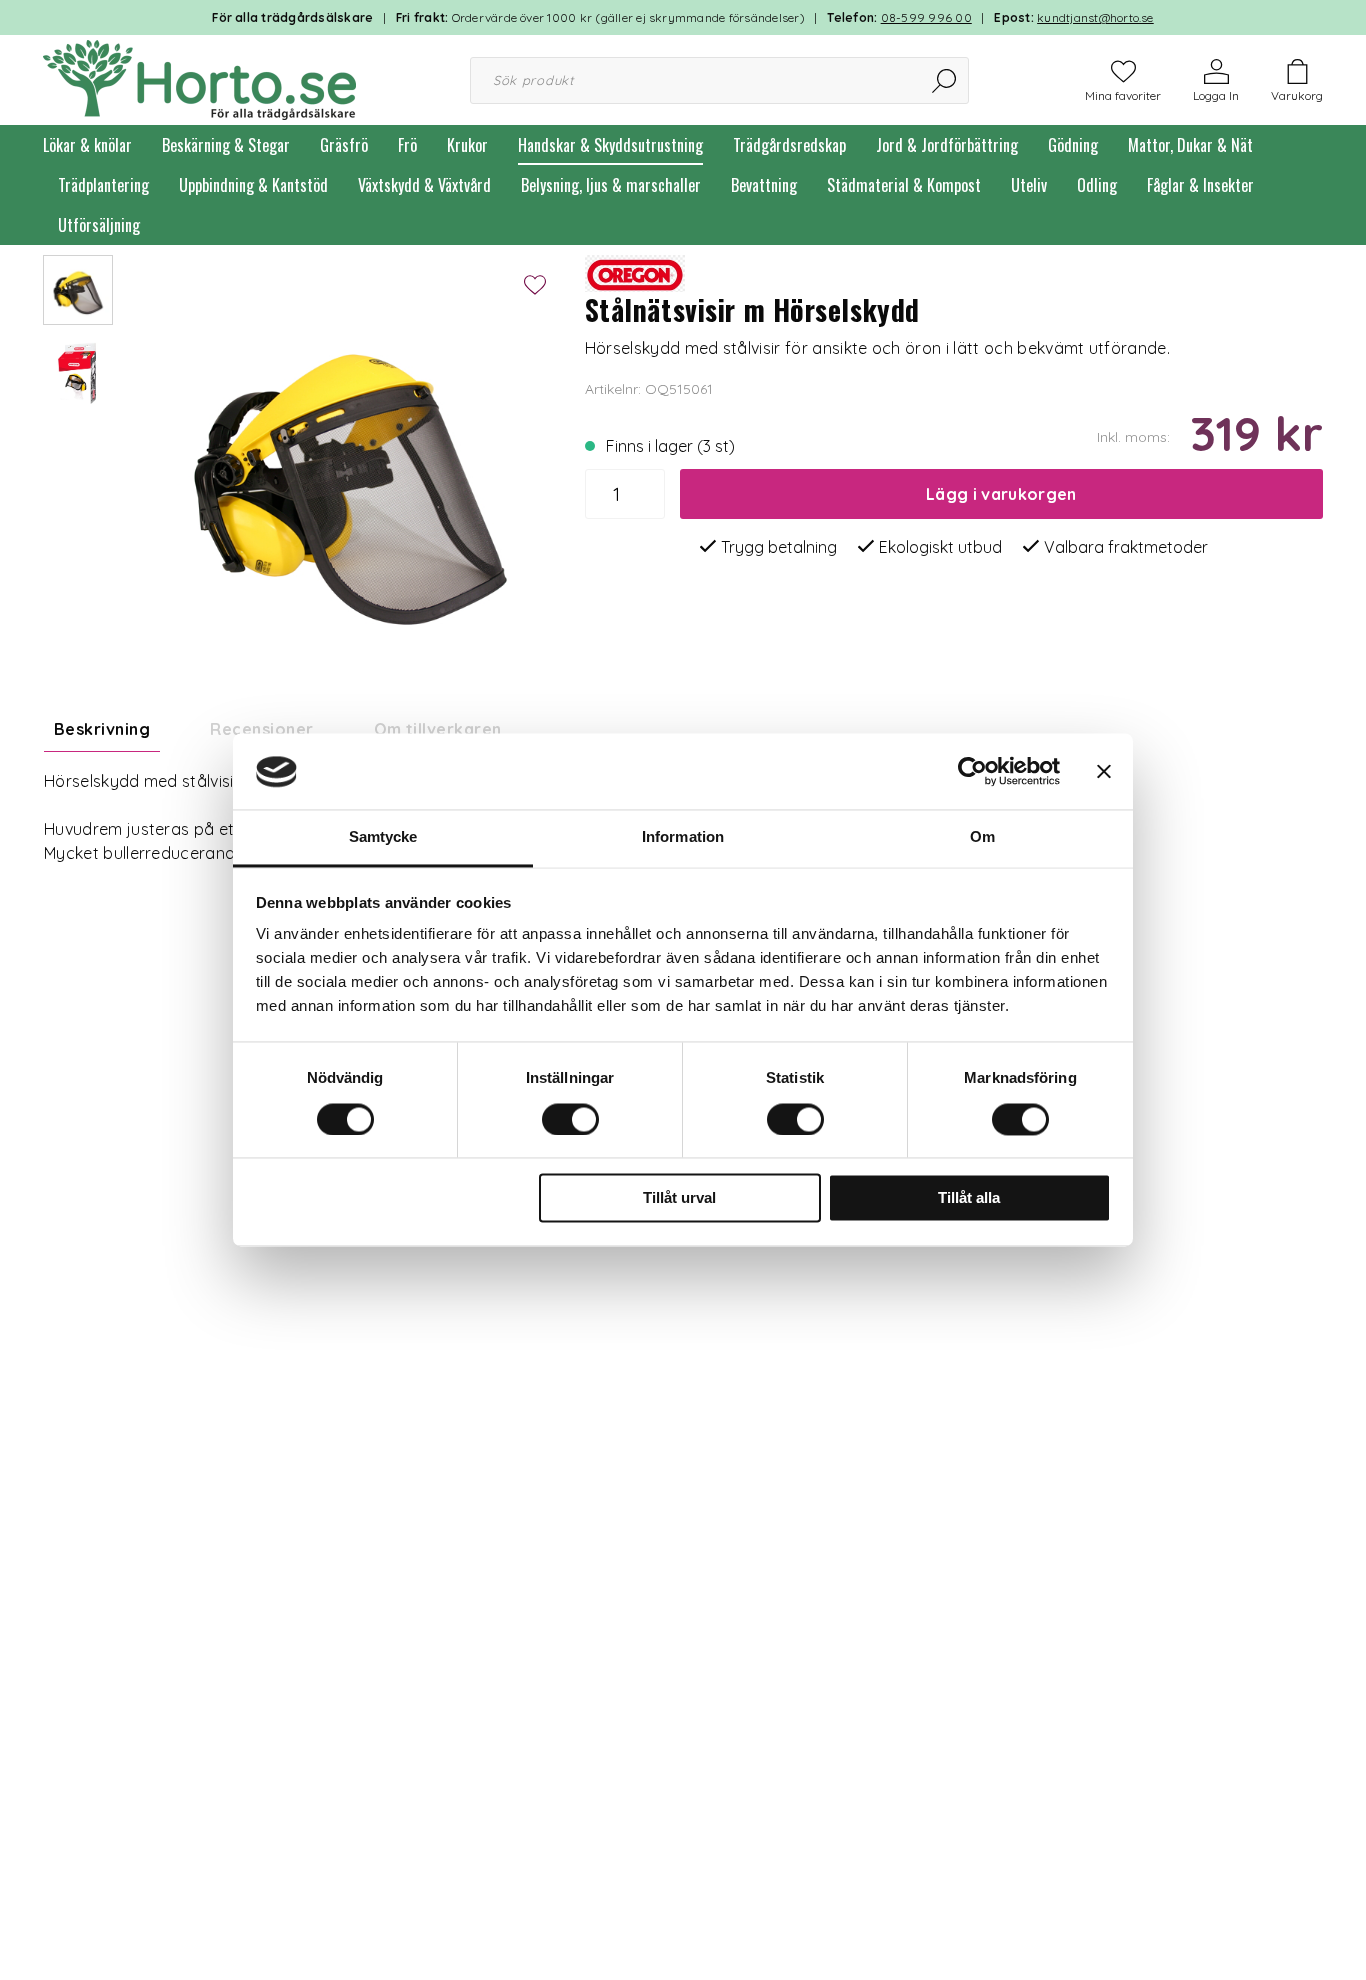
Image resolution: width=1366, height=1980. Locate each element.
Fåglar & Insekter (1200, 185)
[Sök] (945, 80)
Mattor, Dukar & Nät (1190, 145)
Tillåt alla (969, 1198)
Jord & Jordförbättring (947, 145)
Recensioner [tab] (261, 729)
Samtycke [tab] (383, 837)
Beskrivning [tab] (102, 729)
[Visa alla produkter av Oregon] (635, 271)
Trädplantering (103, 185)
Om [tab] (982, 837)
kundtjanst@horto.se (1095, 17)
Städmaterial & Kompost (904, 185)
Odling (1097, 185)
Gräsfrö (344, 145)
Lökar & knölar (87, 145)
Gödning (1073, 145)
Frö (407, 145)
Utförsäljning (99, 225)
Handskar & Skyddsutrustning (610, 145)
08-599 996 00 (926, 17)
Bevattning (764, 185)
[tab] (78, 290)
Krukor (467, 145)
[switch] (570, 1120)
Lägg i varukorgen (1001, 494)
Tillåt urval (679, 1198)
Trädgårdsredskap (789, 145)
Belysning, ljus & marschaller (611, 185)
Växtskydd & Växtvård (424, 185)
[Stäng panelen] (1104, 772)
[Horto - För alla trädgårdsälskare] (199, 78)
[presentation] (78, 290)
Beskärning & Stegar (226, 145)
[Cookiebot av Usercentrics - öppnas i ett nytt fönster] (972, 772)
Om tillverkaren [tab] (438, 729)
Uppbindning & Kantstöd (253, 185)
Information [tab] (683, 837)
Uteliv (1029, 185)
